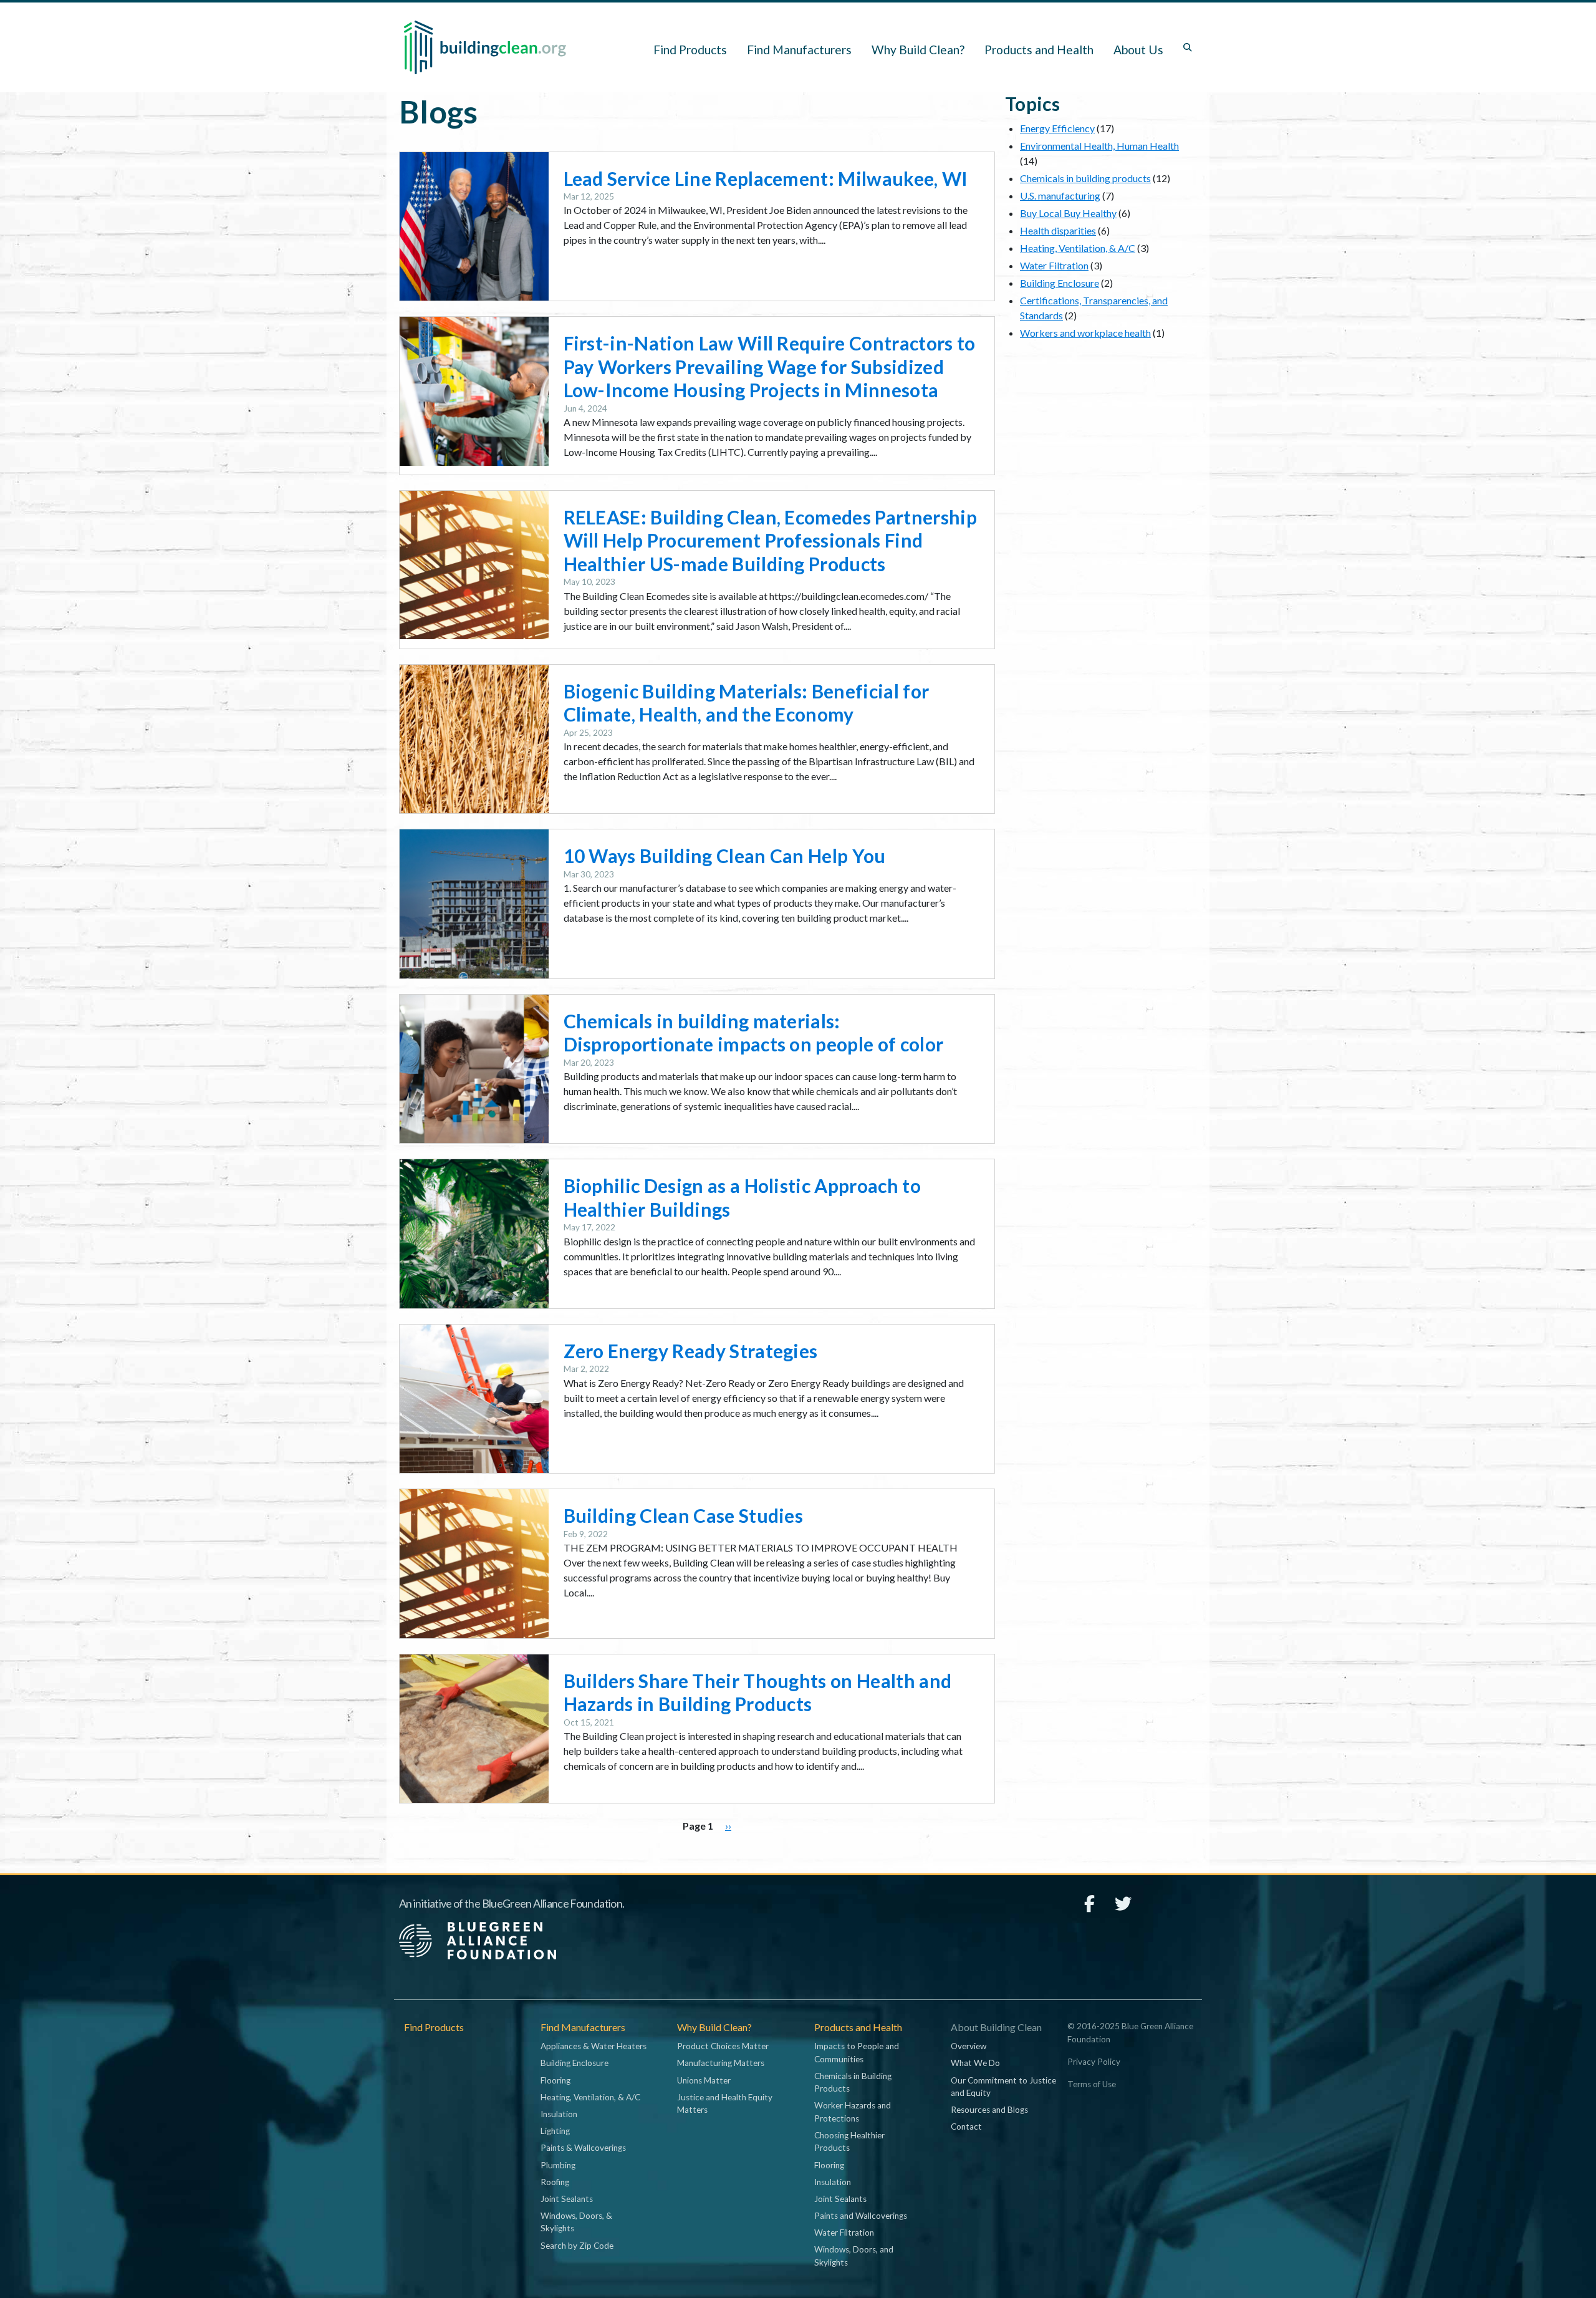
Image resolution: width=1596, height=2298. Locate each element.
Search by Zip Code (577, 2246)
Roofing (555, 2182)
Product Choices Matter (723, 2046)
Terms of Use (1092, 2084)
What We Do (975, 2063)
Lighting (555, 2131)
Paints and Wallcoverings (861, 2216)
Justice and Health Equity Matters (725, 2103)
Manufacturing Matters (721, 2063)
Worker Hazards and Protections (853, 2112)
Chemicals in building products (1085, 178)
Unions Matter (704, 2080)
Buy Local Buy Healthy (1068, 213)
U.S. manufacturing (1060, 196)
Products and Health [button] (1039, 50)
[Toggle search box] (1188, 47)
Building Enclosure (1060, 283)
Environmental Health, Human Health (1099, 146)
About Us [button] (1138, 50)
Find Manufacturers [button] (799, 50)
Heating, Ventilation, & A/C (1078, 248)
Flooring (555, 2080)
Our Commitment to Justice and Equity (1003, 2087)
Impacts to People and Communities (857, 2052)
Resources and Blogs (989, 2110)
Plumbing (558, 2165)
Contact (966, 2127)
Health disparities (1058, 230)
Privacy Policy (1094, 2062)
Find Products (690, 50)
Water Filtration (1054, 265)
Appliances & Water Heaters (594, 2046)
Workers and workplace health (1085, 333)
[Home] (485, 47)
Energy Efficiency (1057, 128)
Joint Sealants (567, 2199)
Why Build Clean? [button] (918, 50)
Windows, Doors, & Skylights (576, 2222)
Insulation (559, 2114)
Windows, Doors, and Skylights (854, 2256)
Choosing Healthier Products (849, 2141)
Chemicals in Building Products (853, 2082)
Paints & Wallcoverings (583, 2148)
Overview (969, 2046)
